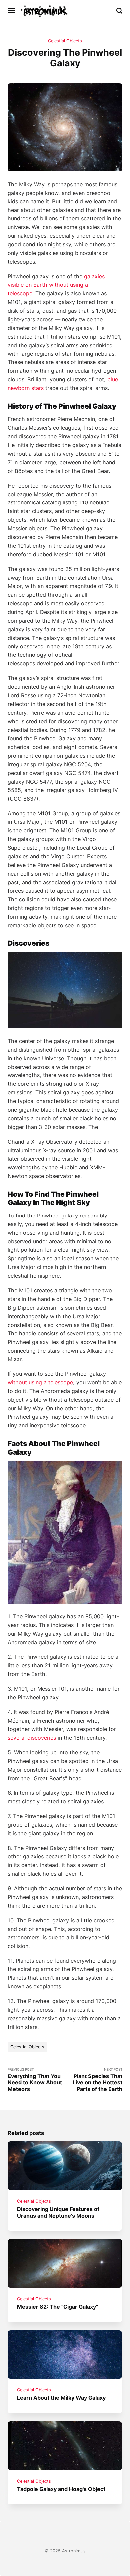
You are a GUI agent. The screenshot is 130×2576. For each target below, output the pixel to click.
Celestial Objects (65, 41)
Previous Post (35, 2080)
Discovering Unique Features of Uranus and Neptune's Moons (58, 2212)
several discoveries (32, 1738)
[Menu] (12, 11)
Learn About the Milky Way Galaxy (62, 2398)
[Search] (119, 11)
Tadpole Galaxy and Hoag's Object (61, 2489)
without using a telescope (40, 1382)
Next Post (97, 2080)
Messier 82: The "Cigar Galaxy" (58, 2307)
